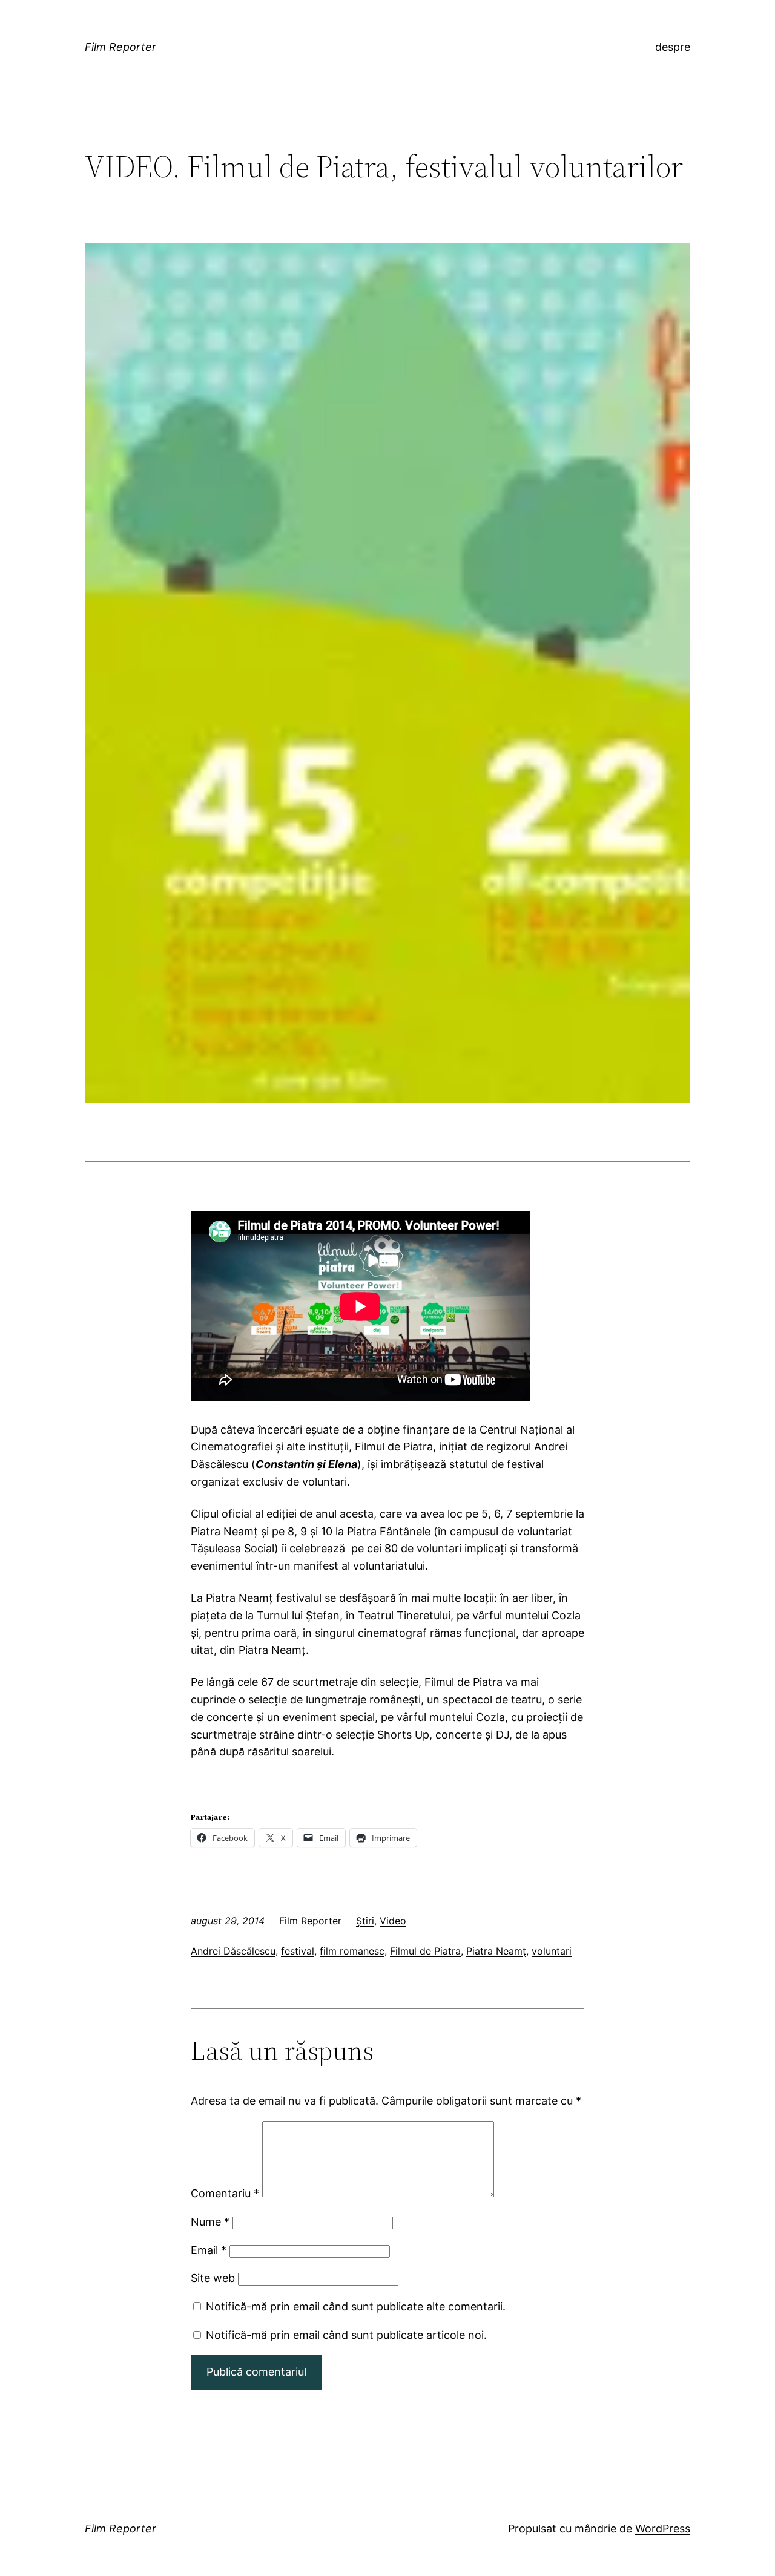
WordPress (663, 2528)
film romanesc (352, 1951)
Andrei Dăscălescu (233, 1951)
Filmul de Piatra (425, 1951)
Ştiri (365, 1921)
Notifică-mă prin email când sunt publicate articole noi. (346, 2335)
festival (298, 1951)
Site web (213, 2278)
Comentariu (225, 2193)
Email (209, 2250)
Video (393, 1921)
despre (673, 47)
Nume (210, 2222)
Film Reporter (120, 47)
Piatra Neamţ (496, 1951)
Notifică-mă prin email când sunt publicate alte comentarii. (356, 2306)
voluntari (552, 1951)
